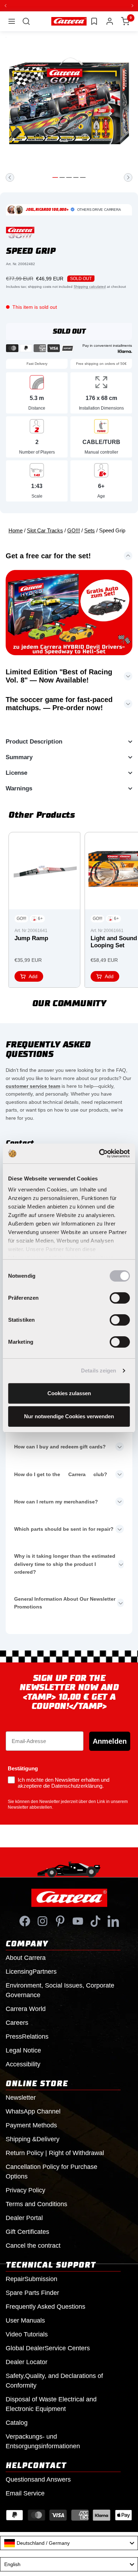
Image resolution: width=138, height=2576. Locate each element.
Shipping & (33, 2139)
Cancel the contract (33, 2246)
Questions (38, 2479)
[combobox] (69, 2543)
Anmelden (110, 1741)
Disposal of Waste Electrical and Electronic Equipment (51, 2404)
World (26, 2009)
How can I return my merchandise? (56, 1502)
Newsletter (21, 2098)
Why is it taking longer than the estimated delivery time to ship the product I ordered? (65, 1564)
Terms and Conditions (36, 2204)
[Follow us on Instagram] (42, 1921)
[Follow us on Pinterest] (60, 1921)
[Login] (110, 21)
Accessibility (23, 2064)
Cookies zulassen (69, 1393)
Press (27, 2037)
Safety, (54, 2381)
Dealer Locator (27, 2362)
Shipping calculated (90, 287)
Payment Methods (31, 2125)
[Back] (10, 177)
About (26, 1958)
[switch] (120, 1298)
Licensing (31, 1972)
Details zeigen (99, 1371)
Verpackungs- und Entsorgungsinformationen (43, 2441)
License (16, 773)
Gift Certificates (27, 2232)
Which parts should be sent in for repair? (64, 1529)
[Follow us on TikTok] (96, 1921)
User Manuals (25, 2320)
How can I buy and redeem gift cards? (60, 1447)
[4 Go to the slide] (76, 177)
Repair (31, 2279)
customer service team (33, 1086)
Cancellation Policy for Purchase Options (51, 2172)
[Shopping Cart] (125, 21)
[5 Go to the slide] (83, 177)
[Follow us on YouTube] (78, 1921)
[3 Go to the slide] (69, 177)
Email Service (25, 2493)
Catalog (17, 2423)
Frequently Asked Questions (45, 2307)
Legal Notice (23, 2050)
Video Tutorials (27, 2334)
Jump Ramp (31, 938)
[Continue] (128, 177)
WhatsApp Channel (33, 2111)
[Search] (26, 21)
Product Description (34, 742)
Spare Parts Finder (32, 2293)
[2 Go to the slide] (62, 177)
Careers (17, 2023)
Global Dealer (48, 2348)
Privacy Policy (25, 2190)
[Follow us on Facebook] (25, 1921)
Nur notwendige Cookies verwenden (69, 1416)
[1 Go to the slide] (55, 177)
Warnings (19, 788)
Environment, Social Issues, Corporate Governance (60, 1990)
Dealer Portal (24, 2218)
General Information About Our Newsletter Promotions (65, 1603)
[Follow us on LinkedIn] (113, 1921)
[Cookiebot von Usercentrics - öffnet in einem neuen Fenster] (99, 1153)
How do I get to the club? (61, 1474)
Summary (19, 757)
